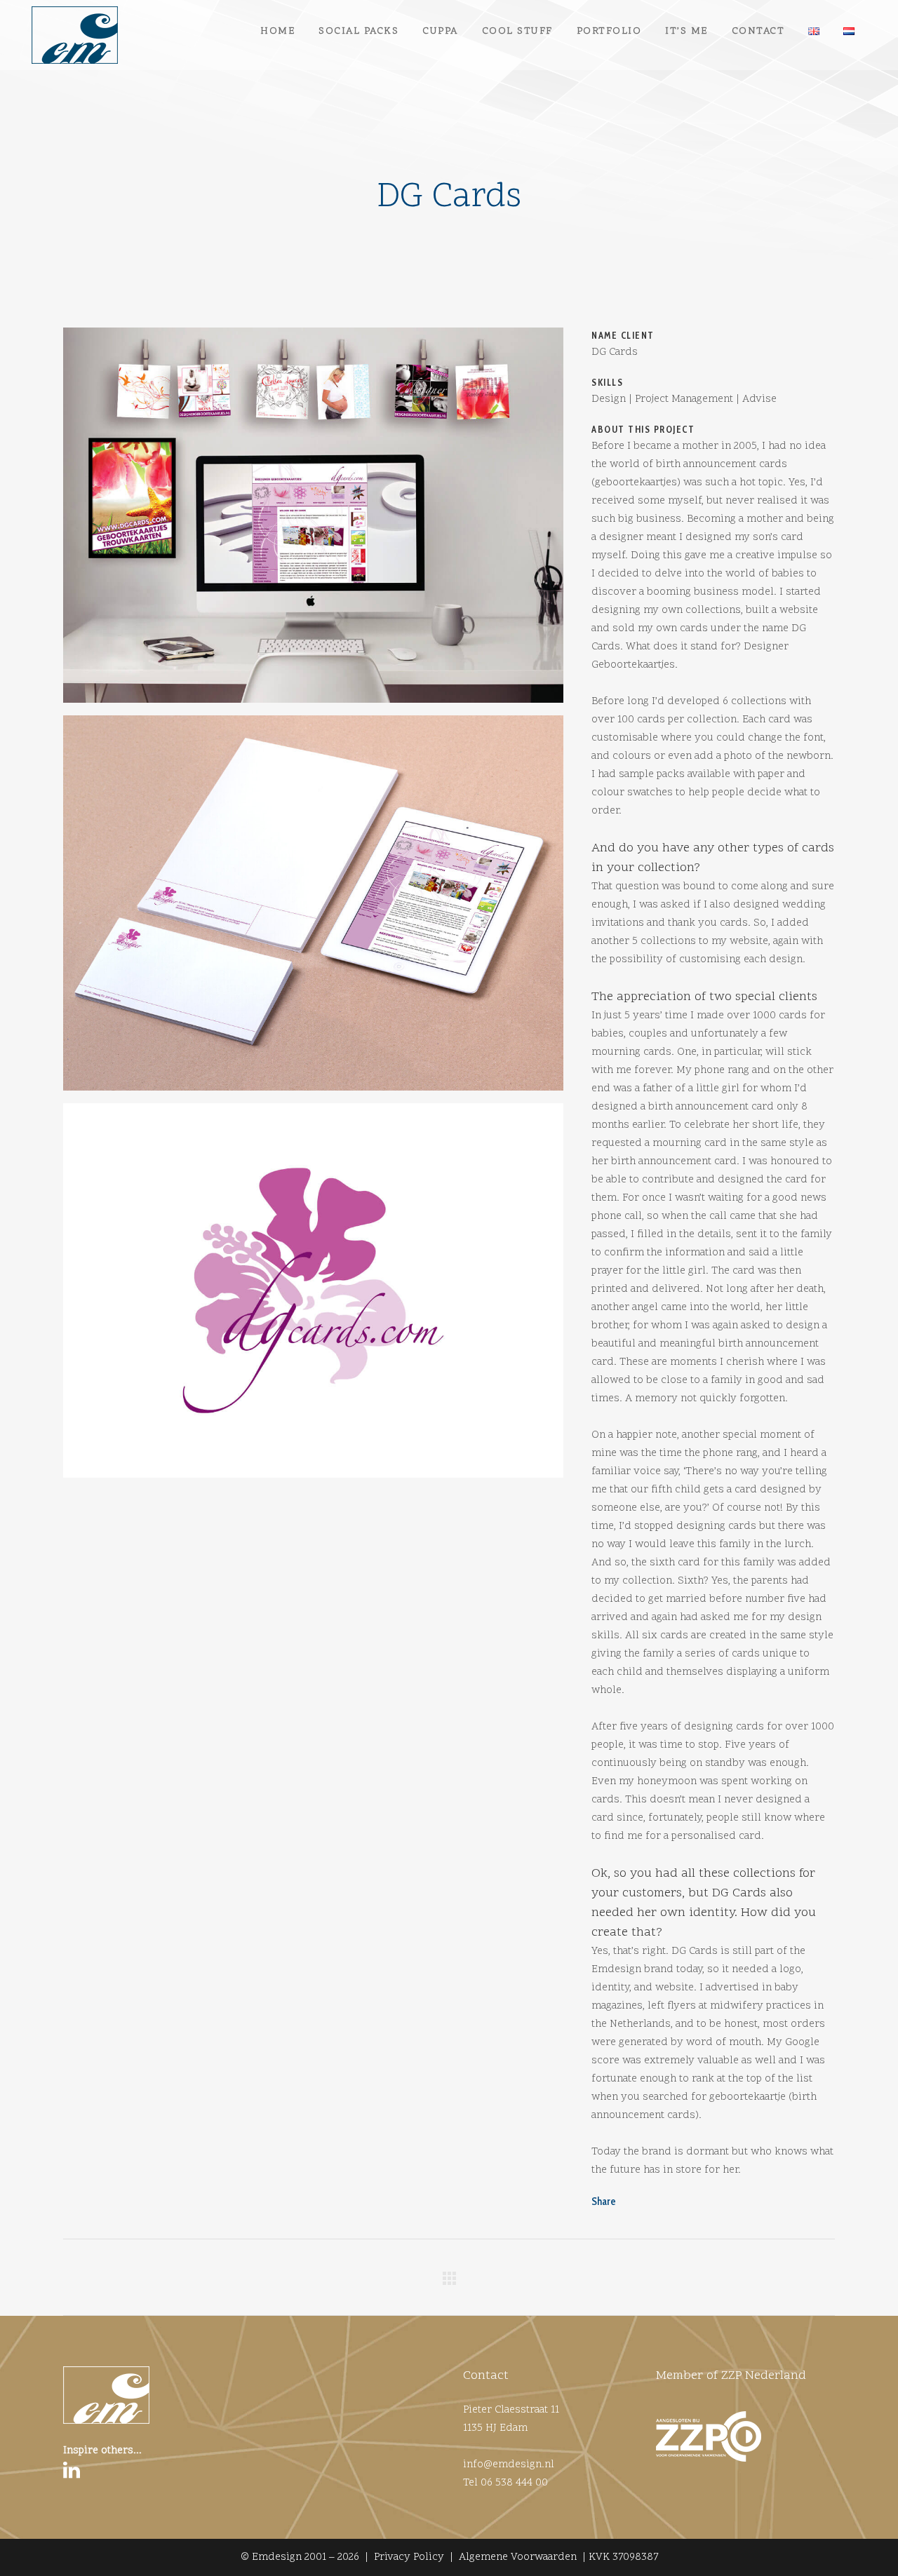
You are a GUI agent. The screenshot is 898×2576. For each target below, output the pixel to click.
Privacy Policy (409, 2557)
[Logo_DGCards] (313, 1296)
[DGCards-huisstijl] (313, 908)
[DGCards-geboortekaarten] (313, 520)
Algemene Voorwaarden (518, 2557)
